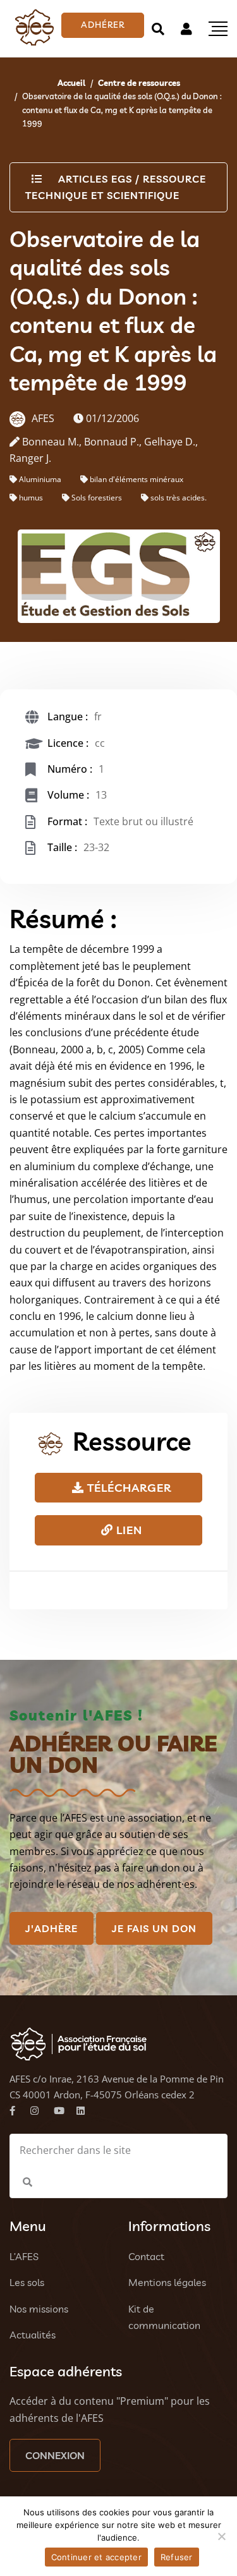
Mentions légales (167, 2282)
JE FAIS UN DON (154, 1928)
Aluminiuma (40, 479)
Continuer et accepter (96, 2557)
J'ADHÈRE (52, 1928)
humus (31, 498)
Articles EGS (95, 179)
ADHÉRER (103, 25)
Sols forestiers (97, 498)
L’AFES (24, 2256)
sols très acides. (179, 498)
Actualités (33, 2335)
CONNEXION (55, 2455)
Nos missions (39, 2309)
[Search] (158, 29)
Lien (128, 1530)
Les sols (27, 2282)
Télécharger (128, 1488)
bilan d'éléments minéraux (137, 479)
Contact (146, 2256)
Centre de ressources (139, 83)
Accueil (71, 83)
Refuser (177, 2557)
